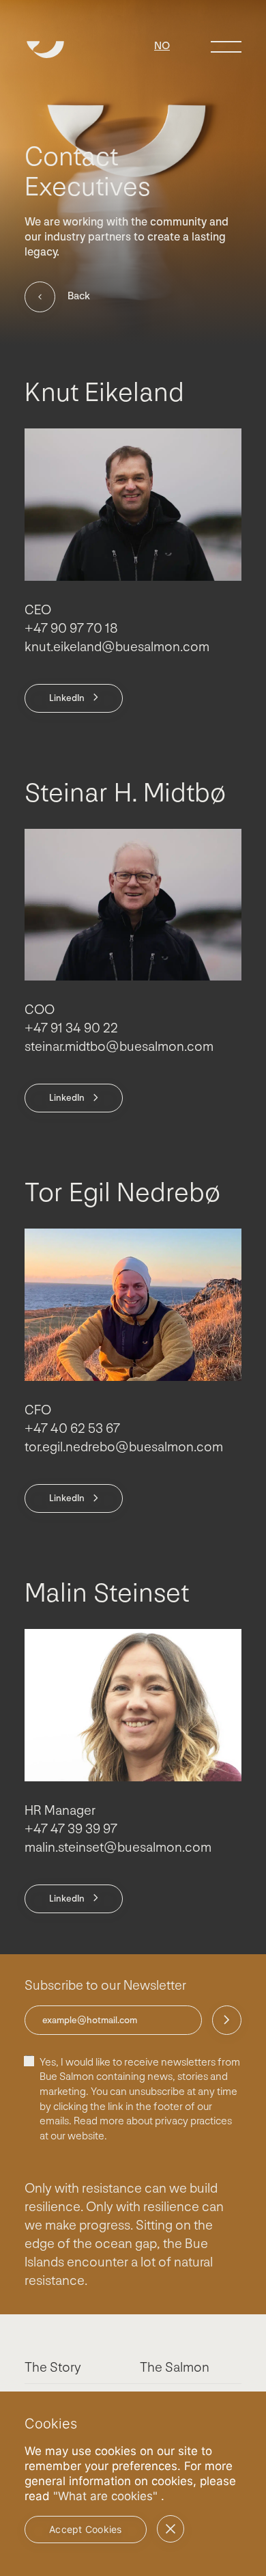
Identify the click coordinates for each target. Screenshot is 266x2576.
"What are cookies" (105, 2496)
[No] (171, 2529)
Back (79, 296)
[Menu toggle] (226, 47)
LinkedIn (67, 698)
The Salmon (175, 2368)
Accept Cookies (86, 2529)
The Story (53, 2368)
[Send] (227, 2020)
